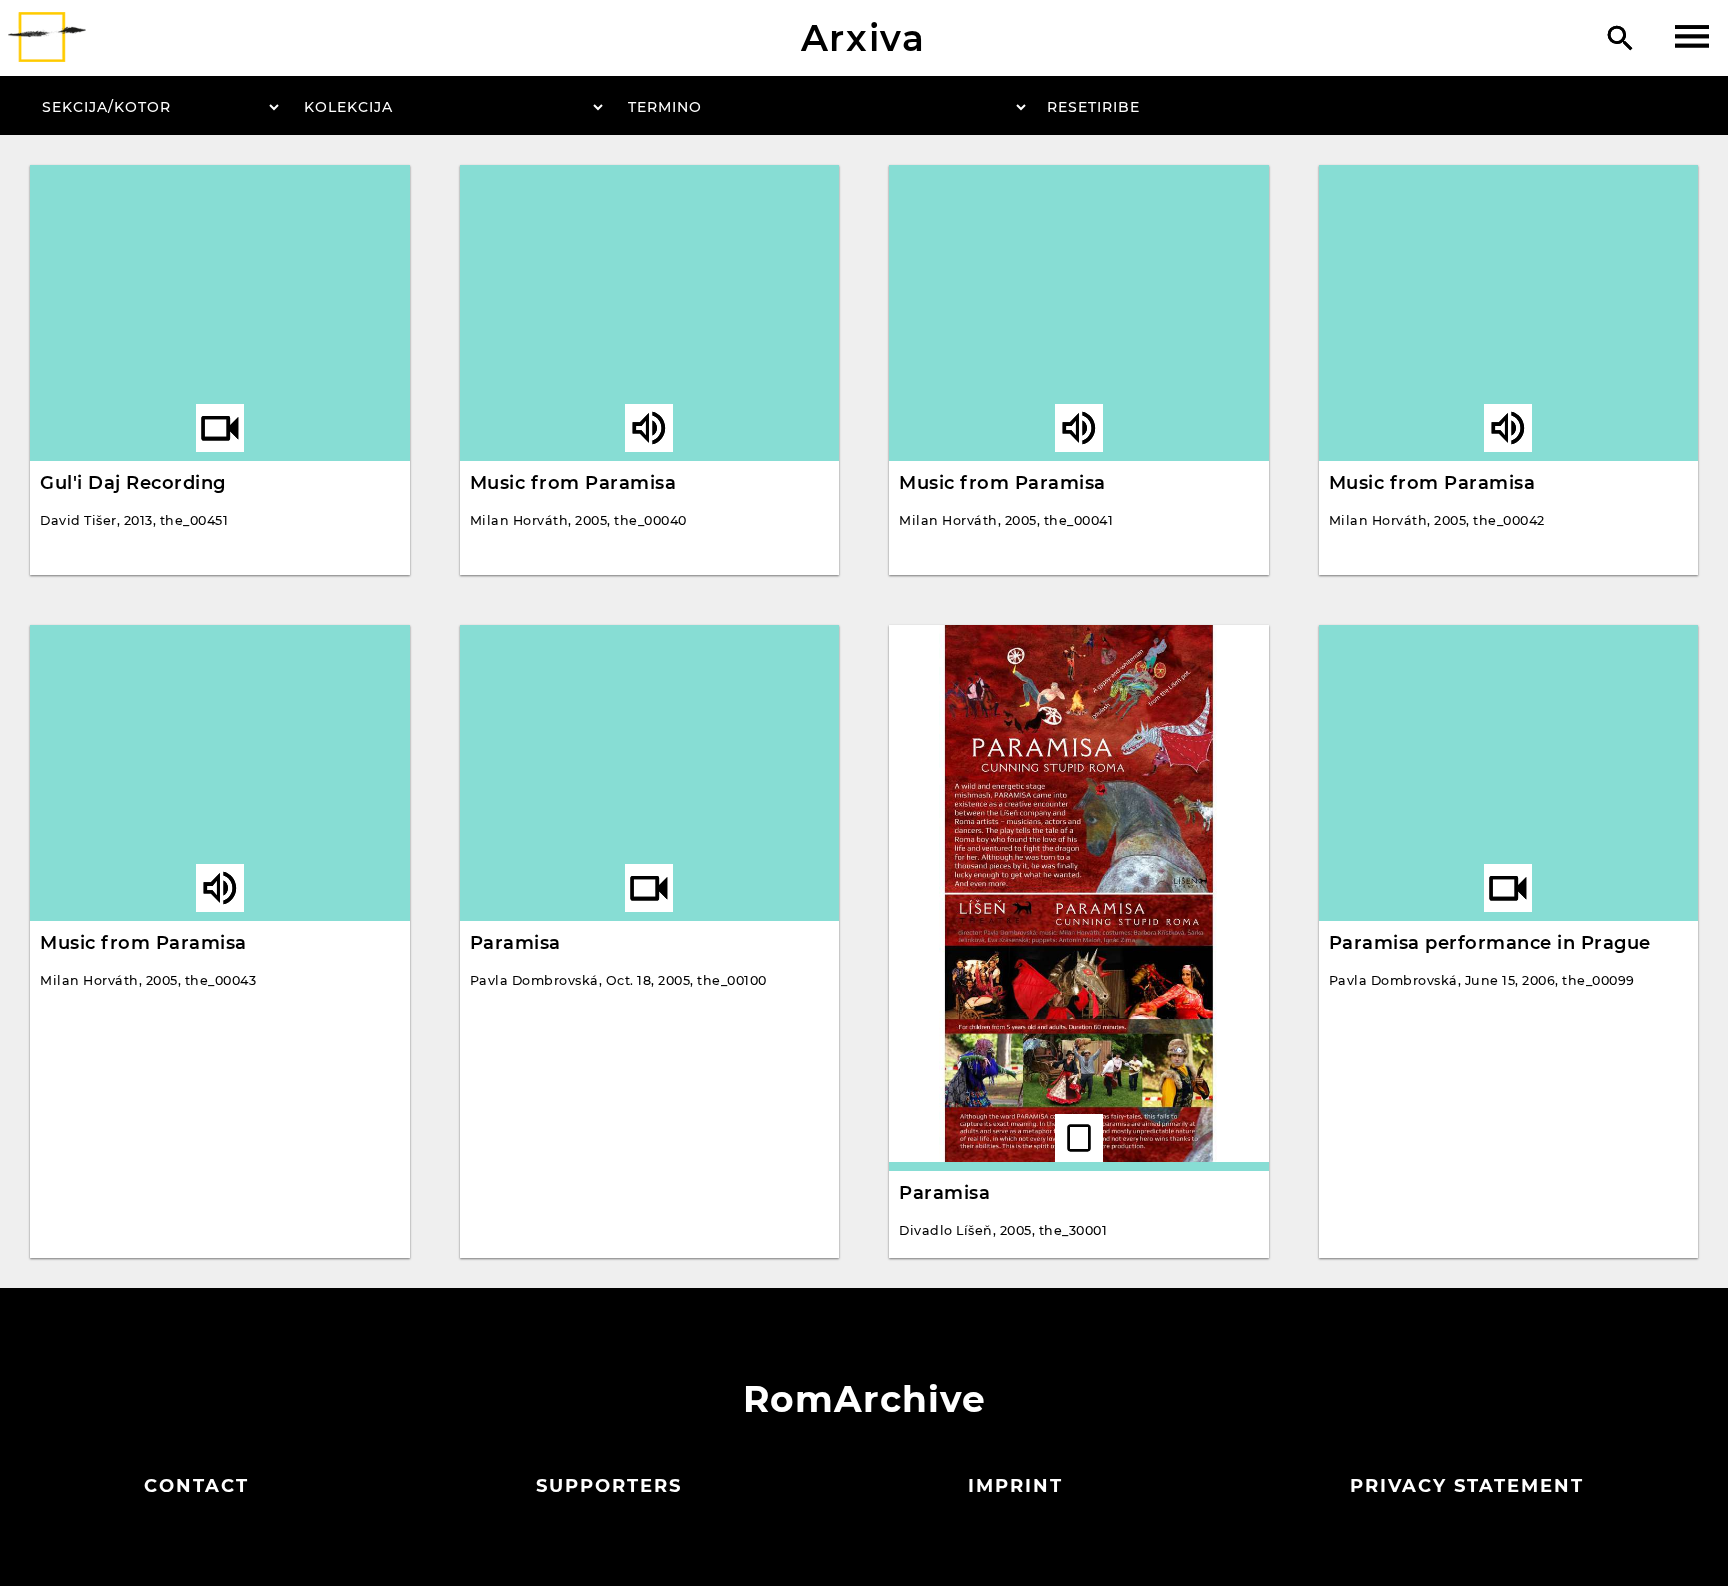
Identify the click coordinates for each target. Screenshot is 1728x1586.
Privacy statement (1467, 1486)
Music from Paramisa (573, 483)
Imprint (1015, 1486)
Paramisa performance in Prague (1490, 943)
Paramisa (515, 943)
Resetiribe (1093, 107)
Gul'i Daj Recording (133, 483)
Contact (196, 1486)
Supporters (609, 1486)
